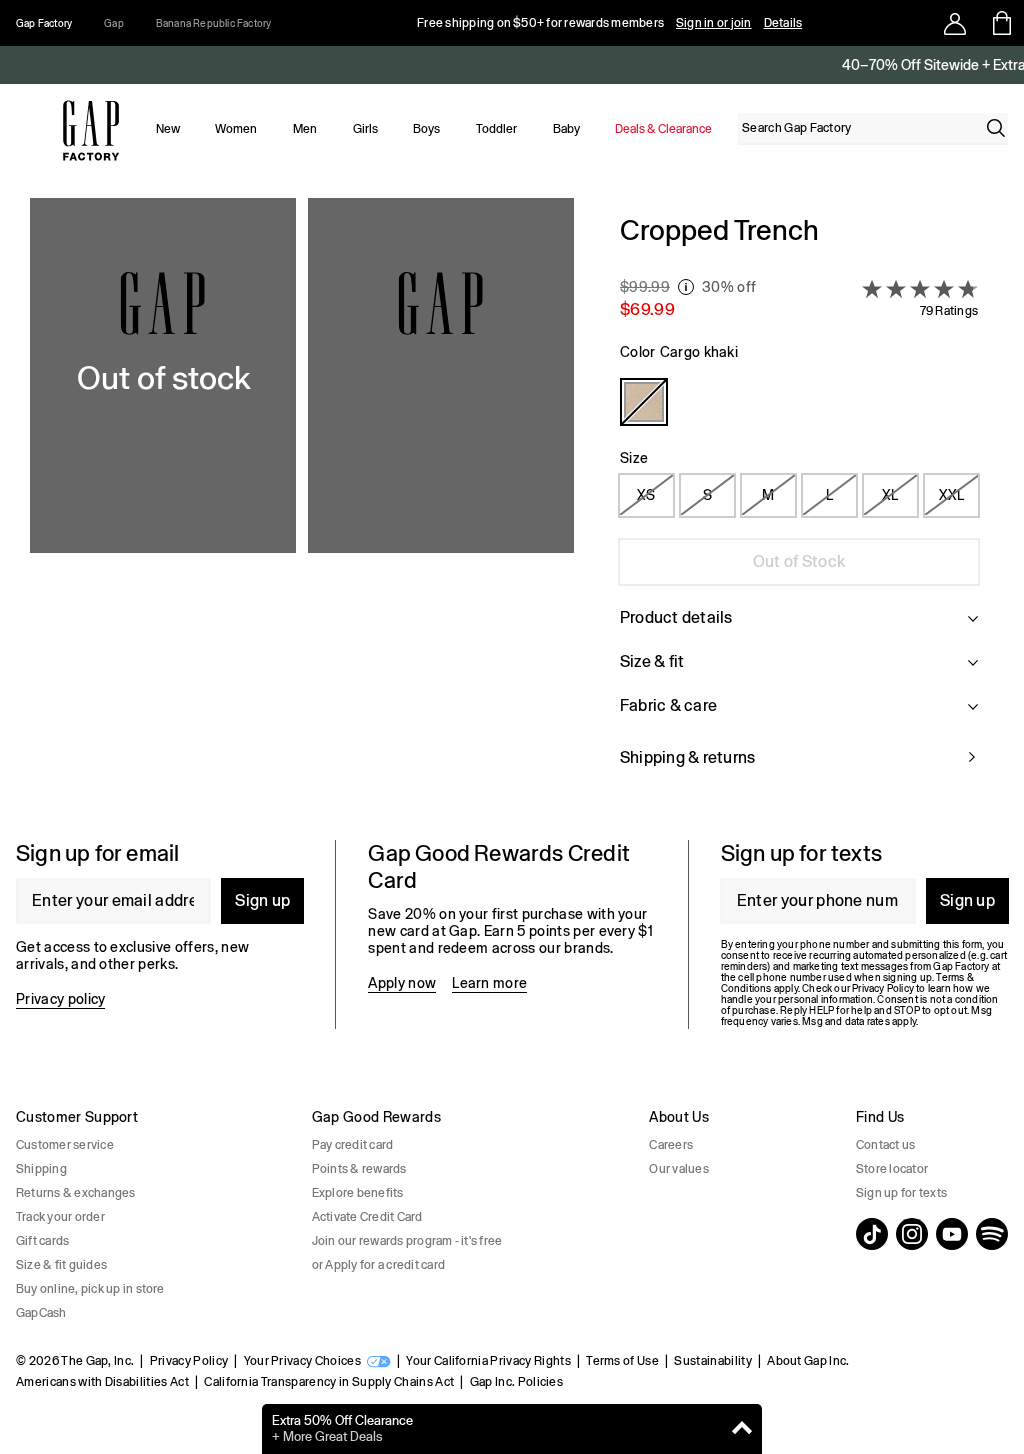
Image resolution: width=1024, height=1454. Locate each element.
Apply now (402, 983)
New (168, 129)
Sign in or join (714, 23)
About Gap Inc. (808, 1361)
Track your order (60, 1217)
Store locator (892, 1169)
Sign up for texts (901, 1193)
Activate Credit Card (367, 1217)
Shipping (41, 1169)
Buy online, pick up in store (90, 1289)
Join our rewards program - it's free (407, 1241)
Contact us (885, 1145)
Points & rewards (359, 1169)
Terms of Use (622, 1361)
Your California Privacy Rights (488, 1361)
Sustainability (712, 1361)
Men (305, 129)
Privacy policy (60, 999)
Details (783, 23)
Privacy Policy (189, 1361)
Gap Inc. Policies (516, 1382)
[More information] (686, 287)
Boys (426, 129)
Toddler (496, 129)
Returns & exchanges (76, 1193)
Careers (671, 1145)
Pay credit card (353, 1145)
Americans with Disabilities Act (102, 1382)
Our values (678, 1169)
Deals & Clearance (663, 129)
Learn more (489, 983)
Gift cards (42, 1241)
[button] (302, 503)
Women (236, 129)
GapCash (41, 1313)
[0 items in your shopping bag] (1000, 23)
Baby (566, 129)
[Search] (996, 128)
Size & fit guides (61, 1265)
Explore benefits (358, 1193)
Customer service (65, 1145)
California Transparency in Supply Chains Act (329, 1382)
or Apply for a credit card (378, 1265)
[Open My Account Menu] (955, 23)
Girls (365, 129)
